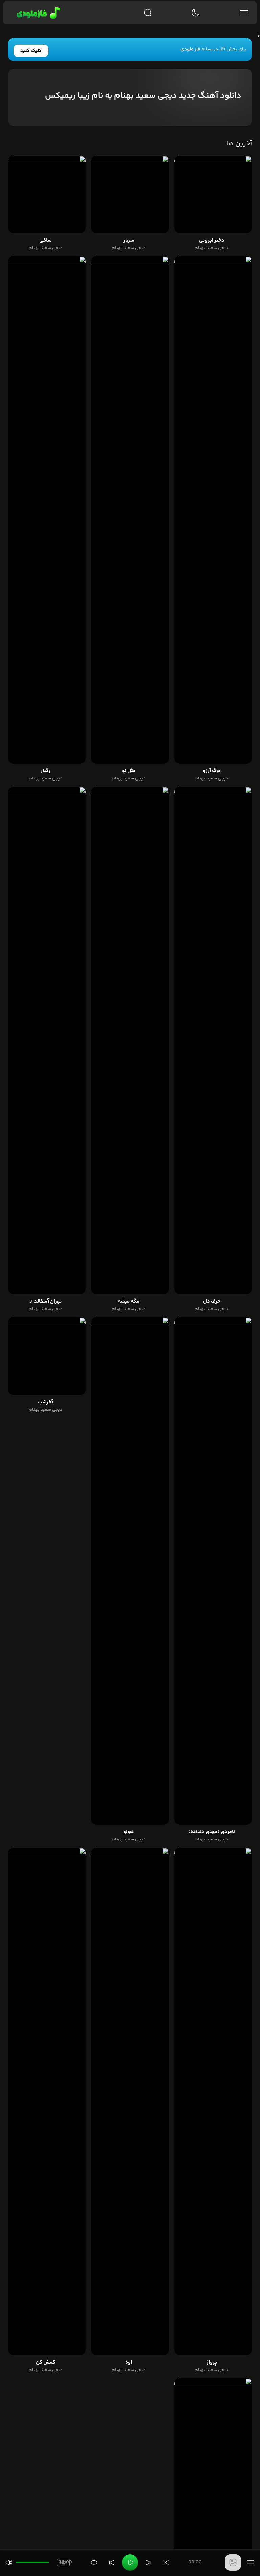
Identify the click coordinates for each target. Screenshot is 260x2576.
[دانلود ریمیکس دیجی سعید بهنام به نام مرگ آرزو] (213, 510)
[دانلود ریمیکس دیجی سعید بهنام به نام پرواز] (213, 2101)
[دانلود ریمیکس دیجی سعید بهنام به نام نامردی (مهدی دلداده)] (213, 1571)
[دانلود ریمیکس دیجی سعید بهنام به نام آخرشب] (47, 1356)
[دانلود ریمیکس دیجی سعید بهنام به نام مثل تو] (130, 510)
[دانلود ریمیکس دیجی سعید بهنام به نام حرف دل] (213, 1040)
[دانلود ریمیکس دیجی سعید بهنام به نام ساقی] (47, 194)
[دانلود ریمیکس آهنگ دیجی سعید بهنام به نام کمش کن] (47, 2101)
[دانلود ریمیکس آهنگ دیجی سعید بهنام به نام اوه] (130, 2101)
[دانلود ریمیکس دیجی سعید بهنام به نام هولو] (130, 1571)
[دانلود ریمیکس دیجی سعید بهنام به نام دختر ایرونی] (213, 194)
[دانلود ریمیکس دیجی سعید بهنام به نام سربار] (130, 194)
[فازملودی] (37, 13)
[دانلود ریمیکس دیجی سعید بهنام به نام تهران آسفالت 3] (47, 1040)
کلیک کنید (31, 51)
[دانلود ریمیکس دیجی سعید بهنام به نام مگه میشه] (130, 1040)
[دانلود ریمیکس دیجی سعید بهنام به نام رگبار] (47, 510)
